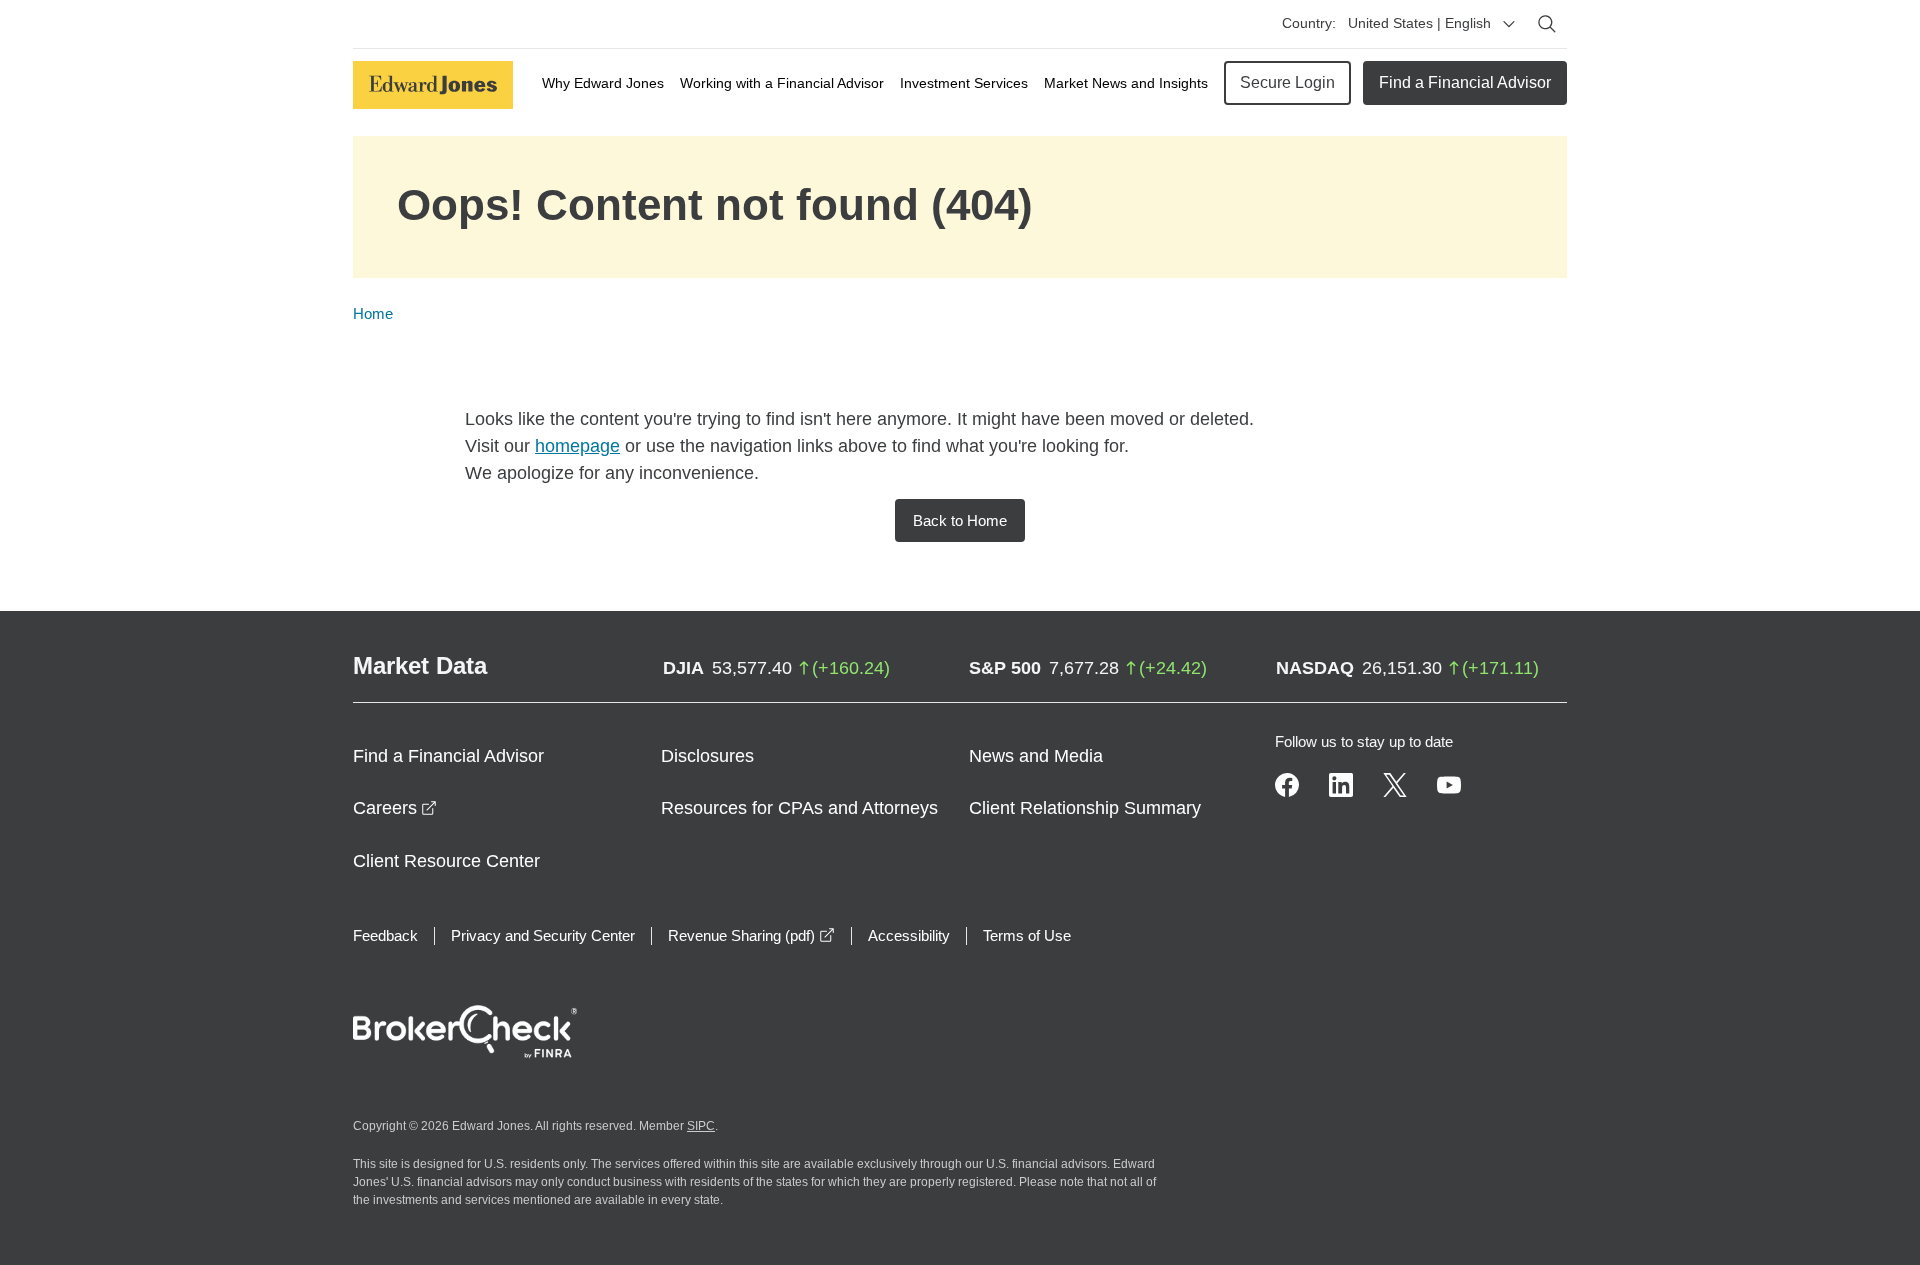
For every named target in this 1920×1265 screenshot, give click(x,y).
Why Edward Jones (603, 83)
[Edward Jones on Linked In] (1341, 785)
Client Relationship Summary (1085, 808)
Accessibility (909, 935)
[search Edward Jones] (1547, 24)
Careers (395, 808)
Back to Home (960, 520)
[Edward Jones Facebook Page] (1287, 785)
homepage (577, 446)
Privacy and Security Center (543, 935)
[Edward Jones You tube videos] (1449, 785)
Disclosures (707, 756)
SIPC (701, 1126)
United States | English (1419, 23)
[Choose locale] (1509, 24)
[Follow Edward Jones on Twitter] (1395, 785)
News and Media (1036, 756)
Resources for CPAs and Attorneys (799, 808)
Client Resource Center (446, 861)
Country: (1309, 23)
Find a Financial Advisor (1465, 82)
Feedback (385, 935)
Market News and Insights (1126, 83)
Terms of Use (1027, 935)
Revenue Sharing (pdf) (751, 935)
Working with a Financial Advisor (782, 83)
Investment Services (964, 83)
